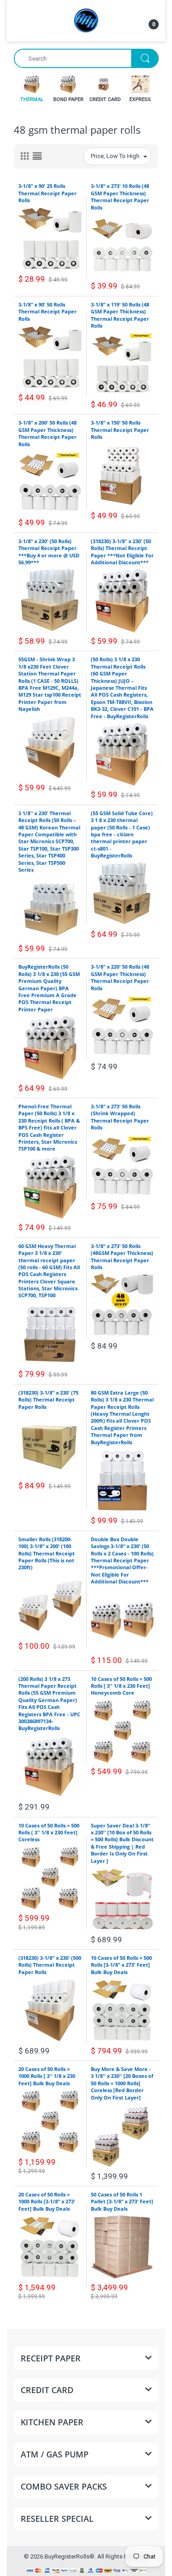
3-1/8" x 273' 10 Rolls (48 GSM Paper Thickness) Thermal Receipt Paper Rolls (120, 196)
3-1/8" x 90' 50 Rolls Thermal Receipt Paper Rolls (47, 312)
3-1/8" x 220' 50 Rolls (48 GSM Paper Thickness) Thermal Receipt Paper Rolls (120, 977)
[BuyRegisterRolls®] (86, 20)
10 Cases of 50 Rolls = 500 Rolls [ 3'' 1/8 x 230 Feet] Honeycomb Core (121, 1686)
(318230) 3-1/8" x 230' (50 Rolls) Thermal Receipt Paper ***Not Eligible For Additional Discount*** (122, 552)
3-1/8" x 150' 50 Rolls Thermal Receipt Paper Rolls (120, 430)
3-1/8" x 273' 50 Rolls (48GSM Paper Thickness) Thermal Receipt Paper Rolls (122, 1257)
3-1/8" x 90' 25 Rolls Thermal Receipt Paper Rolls (47, 193)
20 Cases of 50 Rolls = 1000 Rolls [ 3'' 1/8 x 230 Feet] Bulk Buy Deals (47, 2076)
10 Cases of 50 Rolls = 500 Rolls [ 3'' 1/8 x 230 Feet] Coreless (49, 1833)
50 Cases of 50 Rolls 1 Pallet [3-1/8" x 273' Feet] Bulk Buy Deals (122, 2202)
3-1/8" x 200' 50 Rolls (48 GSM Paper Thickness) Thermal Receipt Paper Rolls (47, 433)
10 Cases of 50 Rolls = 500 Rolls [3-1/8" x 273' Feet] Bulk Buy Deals (121, 1965)
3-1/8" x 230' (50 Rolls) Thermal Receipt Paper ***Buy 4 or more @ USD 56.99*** (49, 552)
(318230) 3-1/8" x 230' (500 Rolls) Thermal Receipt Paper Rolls (50, 1965)
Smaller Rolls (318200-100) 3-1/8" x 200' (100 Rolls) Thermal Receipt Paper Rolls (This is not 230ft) (47, 1553)
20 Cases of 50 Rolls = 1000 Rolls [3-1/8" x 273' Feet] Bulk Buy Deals (47, 2202)
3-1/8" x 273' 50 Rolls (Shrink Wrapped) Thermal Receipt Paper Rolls (120, 1117)
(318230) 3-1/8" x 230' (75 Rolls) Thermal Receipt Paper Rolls (48, 1400)
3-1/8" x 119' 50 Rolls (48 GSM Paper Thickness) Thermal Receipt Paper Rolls (120, 315)
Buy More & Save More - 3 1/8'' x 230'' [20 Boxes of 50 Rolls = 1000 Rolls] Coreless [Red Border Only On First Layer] (122, 2083)
